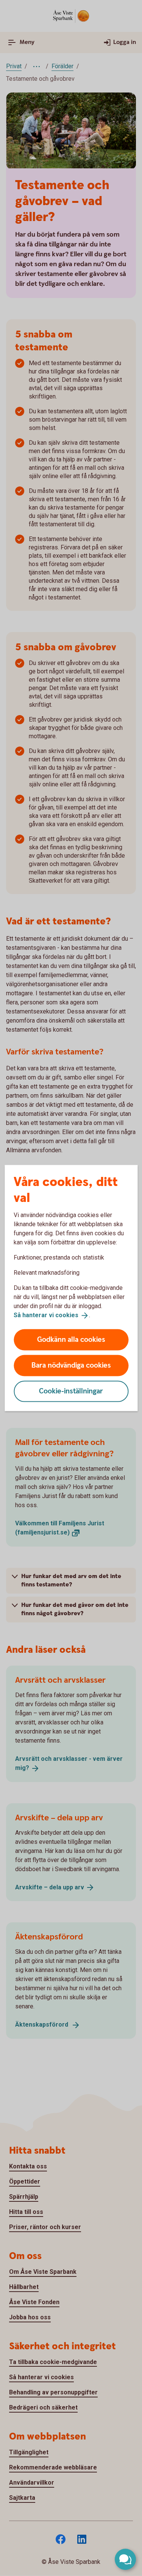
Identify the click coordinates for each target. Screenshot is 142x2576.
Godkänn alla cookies (71, 1339)
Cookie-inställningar (71, 1391)
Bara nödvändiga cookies (71, 1365)
